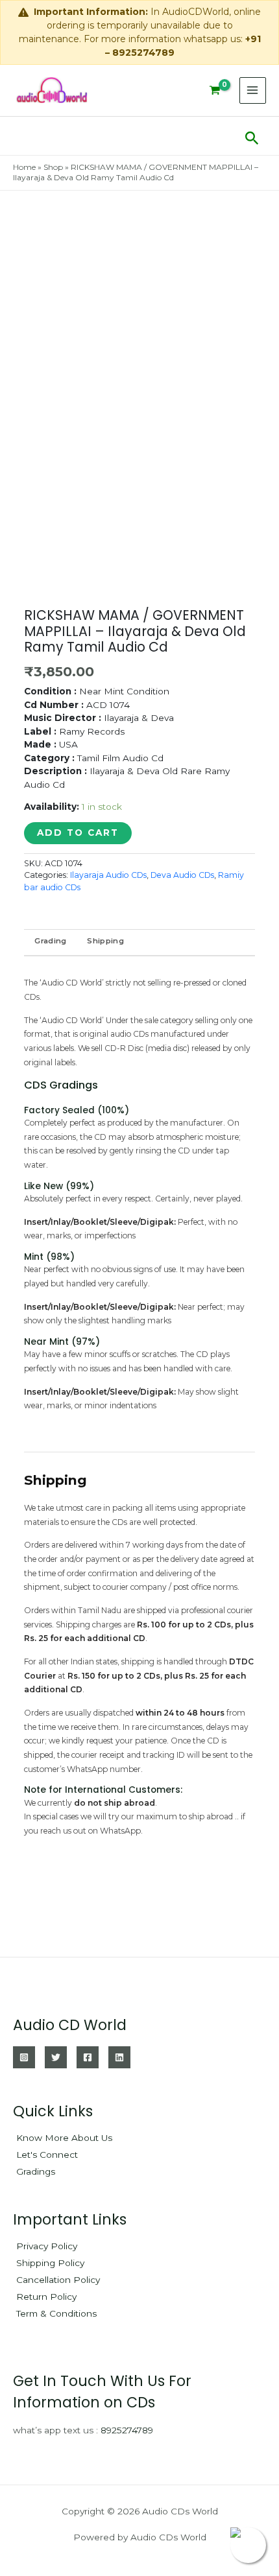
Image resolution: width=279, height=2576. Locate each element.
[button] (252, 136)
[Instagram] (24, 2057)
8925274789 (127, 2430)
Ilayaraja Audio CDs (108, 875)
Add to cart (78, 833)
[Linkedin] (119, 2057)
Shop (53, 167)
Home (24, 167)
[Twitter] (56, 2057)
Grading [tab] (50, 941)
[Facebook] (88, 2057)
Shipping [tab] (105, 941)
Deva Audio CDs (182, 875)
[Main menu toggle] (253, 90)
